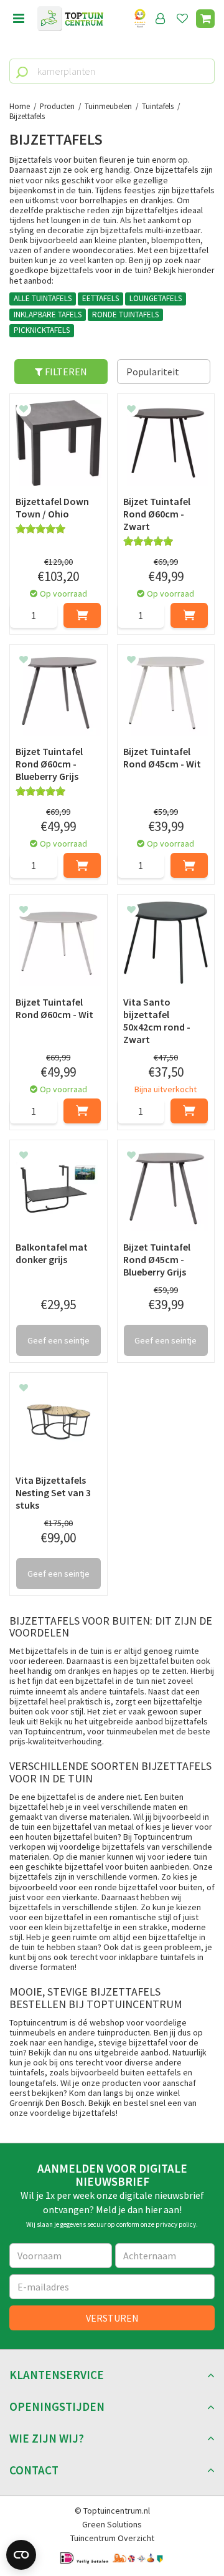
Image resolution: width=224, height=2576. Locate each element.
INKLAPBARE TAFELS (48, 315)
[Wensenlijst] (182, 19)
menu (19, 19)
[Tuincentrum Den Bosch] (70, 19)
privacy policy (176, 2224)
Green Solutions (112, 2524)
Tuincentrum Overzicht (112, 2538)
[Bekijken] (205, 19)
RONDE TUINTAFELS (125, 315)
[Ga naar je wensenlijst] (185, 19)
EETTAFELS (100, 298)
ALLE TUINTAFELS (43, 298)
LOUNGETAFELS (156, 298)
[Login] (161, 19)
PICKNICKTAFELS (42, 330)
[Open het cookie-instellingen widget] (21, 2555)
